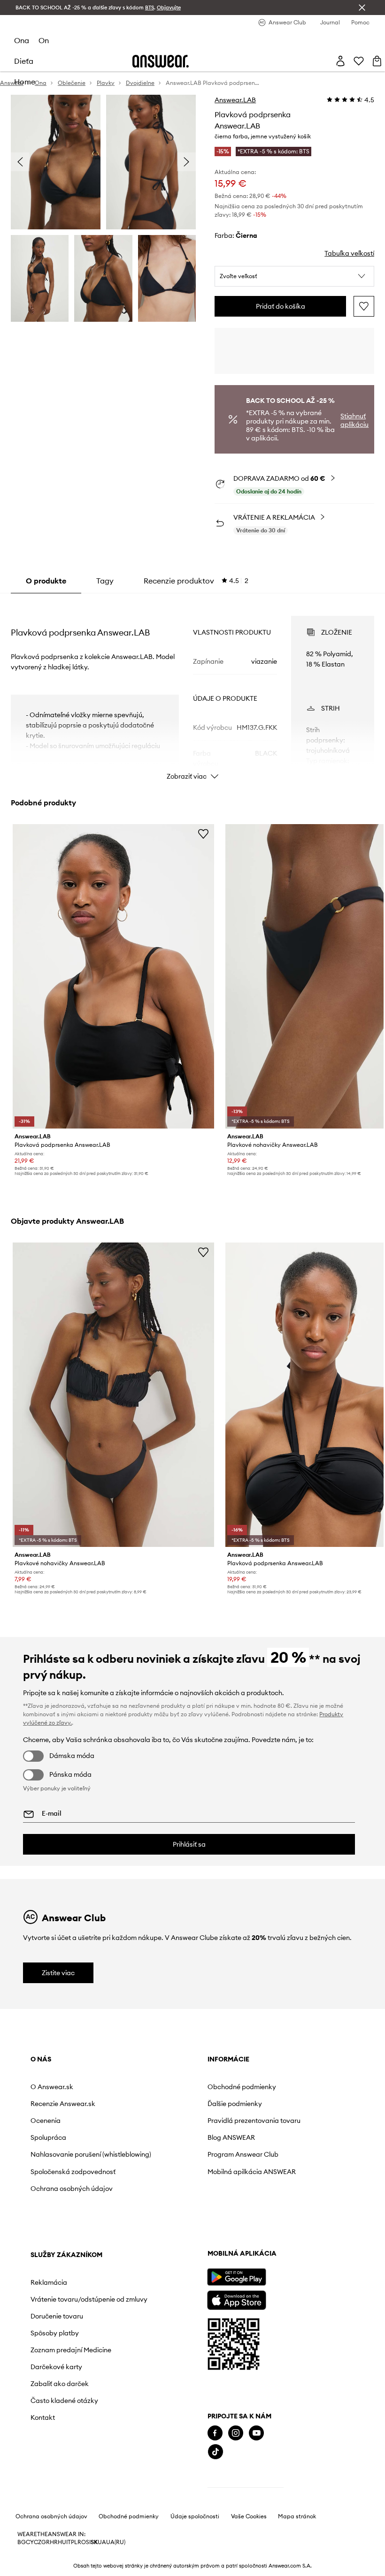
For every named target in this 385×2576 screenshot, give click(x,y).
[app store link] (236, 2299)
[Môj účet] (340, 61)
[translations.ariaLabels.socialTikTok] (216, 2452)
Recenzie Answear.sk (63, 2104)
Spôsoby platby (55, 2333)
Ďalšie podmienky (235, 2104)
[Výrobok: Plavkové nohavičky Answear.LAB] (113, 1395)
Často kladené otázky (64, 2401)
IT (69, 2542)
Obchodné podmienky (242, 2087)
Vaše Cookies (249, 2516)
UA (102, 2542)
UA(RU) (116, 2542)
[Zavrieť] (362, 8)
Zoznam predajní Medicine (71, 2350)
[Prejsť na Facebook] (215, 2433)
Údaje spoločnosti (195, 2516)
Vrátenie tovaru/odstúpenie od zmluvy (89, 2299)
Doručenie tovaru (57, 2316)
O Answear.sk (52, 2087)
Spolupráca (48, 2137)
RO (82, 2542)
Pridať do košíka (281, 306)
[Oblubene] (359, 61)
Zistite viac (58, 1973)
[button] (294, 276)
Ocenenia (46, 2121)
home (25, 82)
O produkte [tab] (46, 581)
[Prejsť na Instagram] (236, 2433)
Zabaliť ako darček (60, 2384)
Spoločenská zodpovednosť (73, 2172)
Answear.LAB (235, 100)
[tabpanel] (192, 689)
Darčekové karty (56, 2367)
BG (22, 2542)
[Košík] (377, 61)
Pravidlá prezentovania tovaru (254, 2121)
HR (54, 2542)
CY (30, 2542)
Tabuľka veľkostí (349, 253)
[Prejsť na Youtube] (256, 2433)
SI (88, 2542)
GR (46, 2542)
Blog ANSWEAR (231, 2137)
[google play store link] (236, 2277)
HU (62, 2542)
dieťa (24, 61)
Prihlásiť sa (189, 1844)
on (44, 40)
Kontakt (43, 2417)
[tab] (196, 581)
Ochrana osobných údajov (72, 2189)
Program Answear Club (243, 2154)
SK (94, 2542)
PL (74, 2542)
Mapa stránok (297, 2516)
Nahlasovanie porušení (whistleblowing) (91, 2154)
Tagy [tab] (105, 581)
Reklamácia (49, 2282)
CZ (38, 2542)
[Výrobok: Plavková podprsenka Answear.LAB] (113, 976)
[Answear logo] (161, 61)
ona (22, 40)
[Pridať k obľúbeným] (364, 306)
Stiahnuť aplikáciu (354, 420)
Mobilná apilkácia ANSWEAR (252, 2172)
